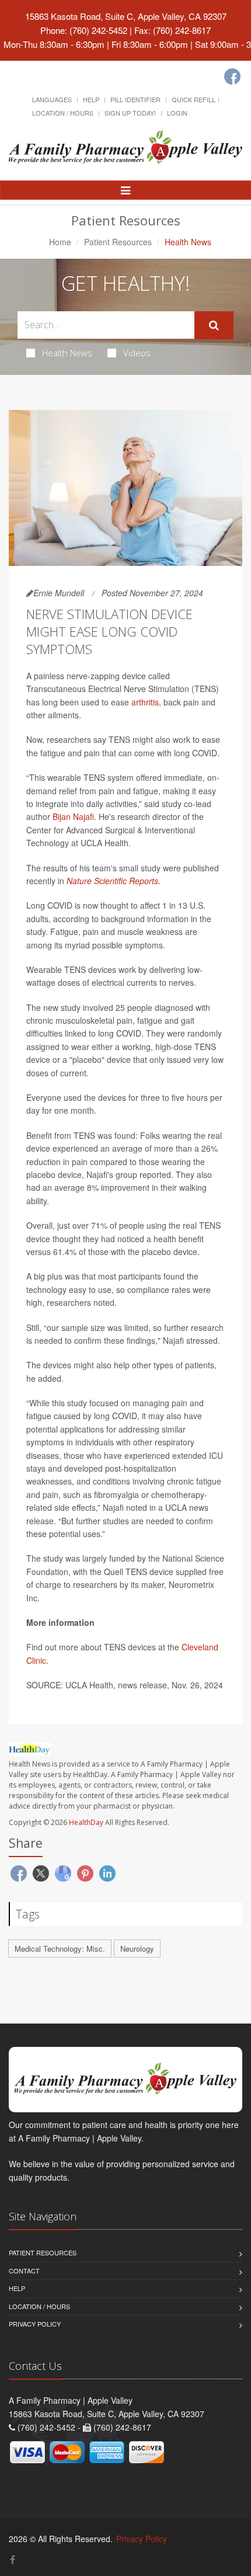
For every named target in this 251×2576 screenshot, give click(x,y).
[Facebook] (232, 77)
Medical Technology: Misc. (60, 1948)
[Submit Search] (214, 325)
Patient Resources (118, 242)
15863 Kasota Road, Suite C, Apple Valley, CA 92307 (126, 16)
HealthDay (86, 1822)
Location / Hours (63, 113)
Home (60, 242)
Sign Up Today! (130, 113)
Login (177, 113)
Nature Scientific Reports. (114, 881)
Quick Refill (194, 99)
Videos (137, 353)
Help (91, 99)
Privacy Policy (35, 2324)
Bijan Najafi (73, 816)
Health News (67, 353)
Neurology (137, 1948)
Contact (24, 2271)
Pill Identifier (135, 99)
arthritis (145, 702)
